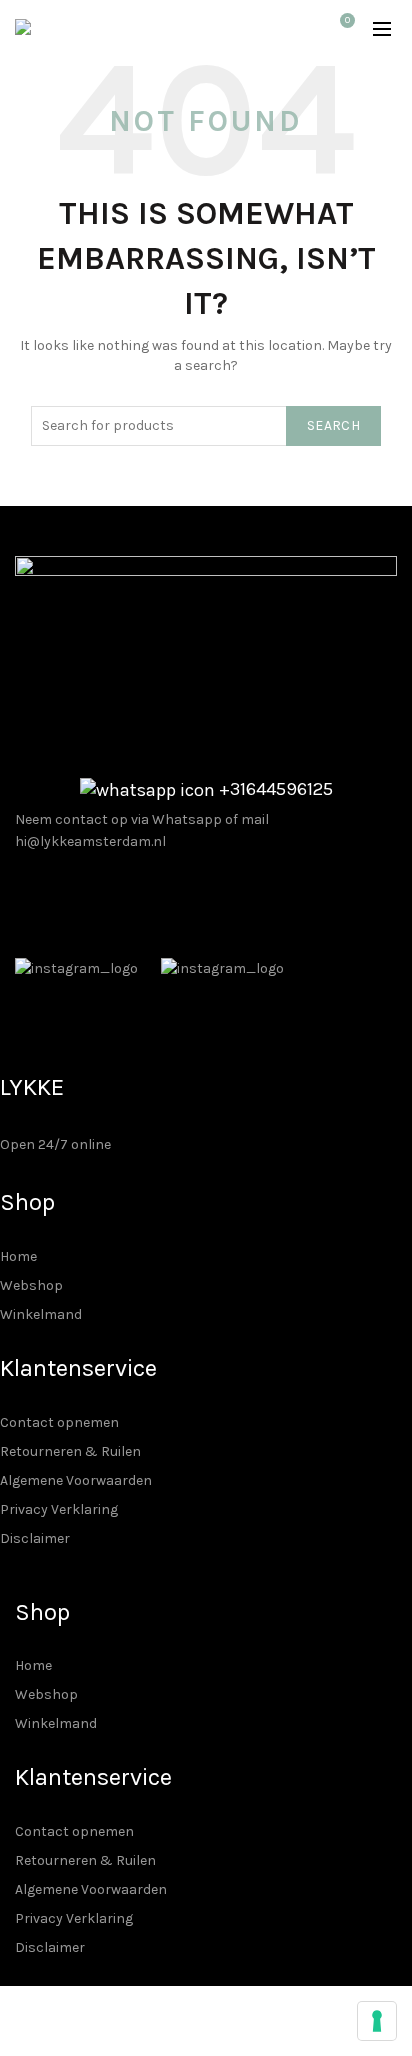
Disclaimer (35, 1538)
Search (333, 425)
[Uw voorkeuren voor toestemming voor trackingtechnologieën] (377, 2021)
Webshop (31, 1285)
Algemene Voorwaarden (76, 1480)
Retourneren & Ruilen (70, 1451)
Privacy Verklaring (59, 1509)
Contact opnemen (59, 1422)
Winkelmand (41, 1314)
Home (18, 1256)
